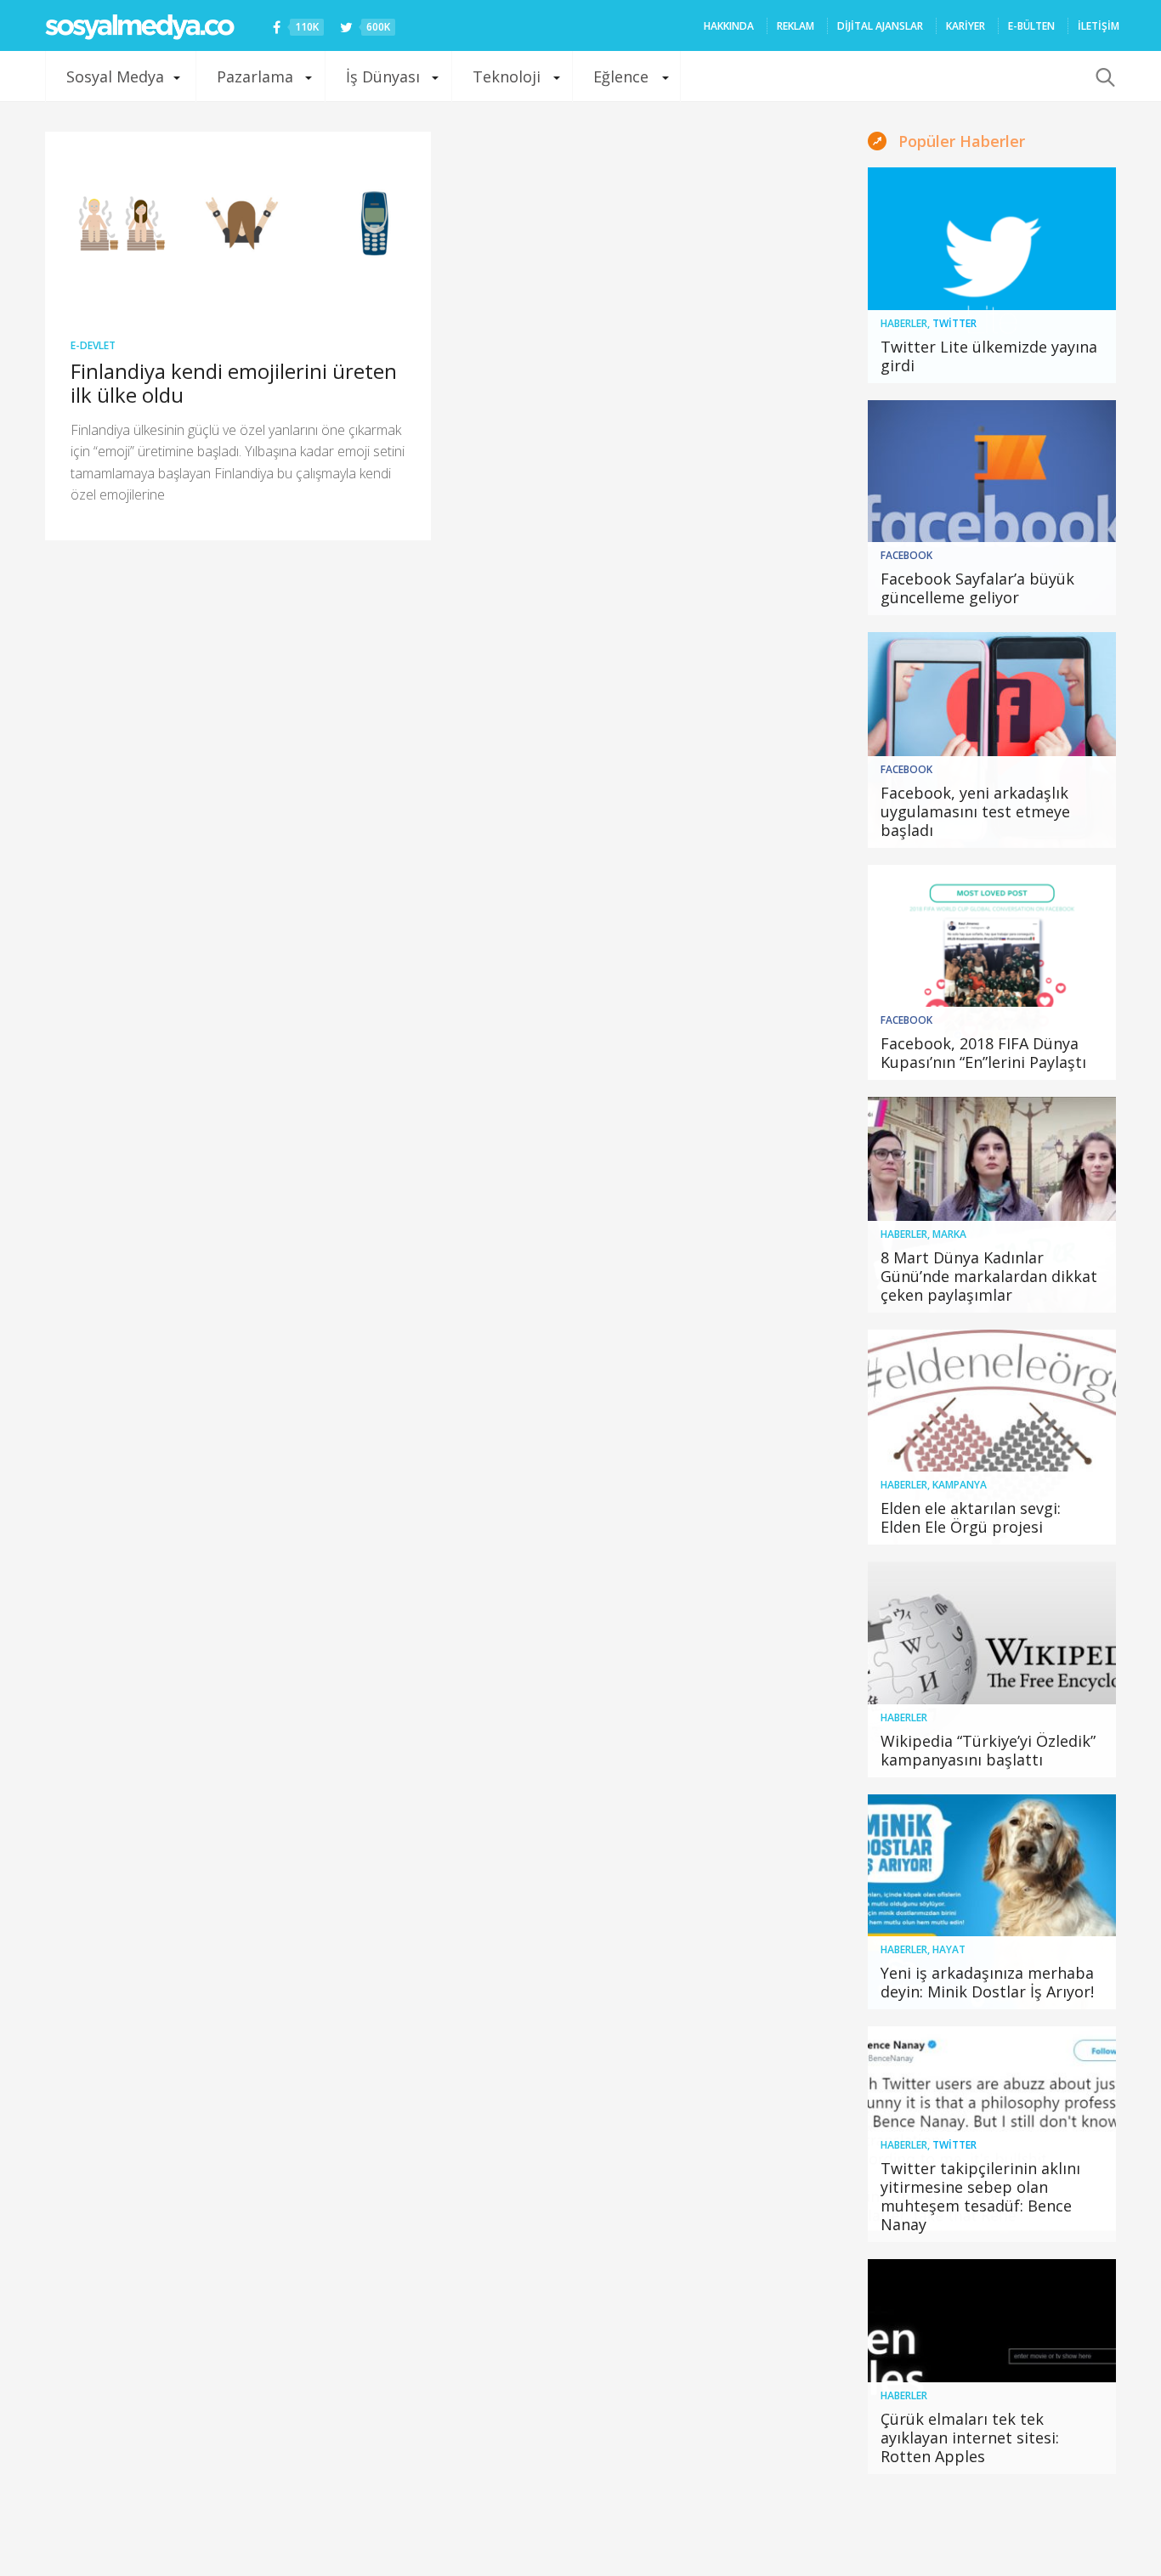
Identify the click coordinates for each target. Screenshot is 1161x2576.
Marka (949, 1234)
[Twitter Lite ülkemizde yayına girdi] (992, 275)
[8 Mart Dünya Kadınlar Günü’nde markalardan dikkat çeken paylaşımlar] (992, 1205)
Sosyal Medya (115, 76)
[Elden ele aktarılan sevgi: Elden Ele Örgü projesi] (992, 1438)
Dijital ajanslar (880, 26)
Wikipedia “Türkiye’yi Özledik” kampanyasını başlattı (988, 1750)
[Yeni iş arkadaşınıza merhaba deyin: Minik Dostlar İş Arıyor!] (992, 1902)
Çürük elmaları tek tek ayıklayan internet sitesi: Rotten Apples (970, 2438)
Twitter (954, 323)
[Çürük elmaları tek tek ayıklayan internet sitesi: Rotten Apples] (992, 2367)
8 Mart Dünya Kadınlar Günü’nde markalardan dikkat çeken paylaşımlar (989, 1276)
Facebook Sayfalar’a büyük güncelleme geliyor (977, 588)
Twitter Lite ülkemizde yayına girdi (989, 356)
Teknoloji (507, 76)
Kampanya (960, 1485)
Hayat (949, 1949)
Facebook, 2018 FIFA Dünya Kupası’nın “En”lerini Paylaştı (983, 1053)
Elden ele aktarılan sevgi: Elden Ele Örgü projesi (971, 1517)
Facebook (906, 555)
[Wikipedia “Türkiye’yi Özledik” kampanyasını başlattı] (992, 1669)
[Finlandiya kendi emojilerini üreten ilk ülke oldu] (238, 223)
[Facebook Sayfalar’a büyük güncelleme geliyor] (992, 508)
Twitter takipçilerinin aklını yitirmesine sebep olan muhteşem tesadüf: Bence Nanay (980, 2196)
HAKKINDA (729, 26)
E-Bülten (1031, 26)
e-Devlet (93, 345)
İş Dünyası (383, 76)
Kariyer (966, 26)
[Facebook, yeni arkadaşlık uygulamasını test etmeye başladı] (992, 740)
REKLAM (796, 26)
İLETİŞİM (1099, 26)
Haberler (904, 323)
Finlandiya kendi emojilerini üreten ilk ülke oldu (234, 383)
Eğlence (621, 76)
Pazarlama (255, 76)
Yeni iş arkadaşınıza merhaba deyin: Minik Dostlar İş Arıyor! (987, 1982)
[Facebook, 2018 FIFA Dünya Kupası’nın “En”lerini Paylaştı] (992, 973)
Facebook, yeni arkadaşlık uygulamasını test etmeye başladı (975, 811)
